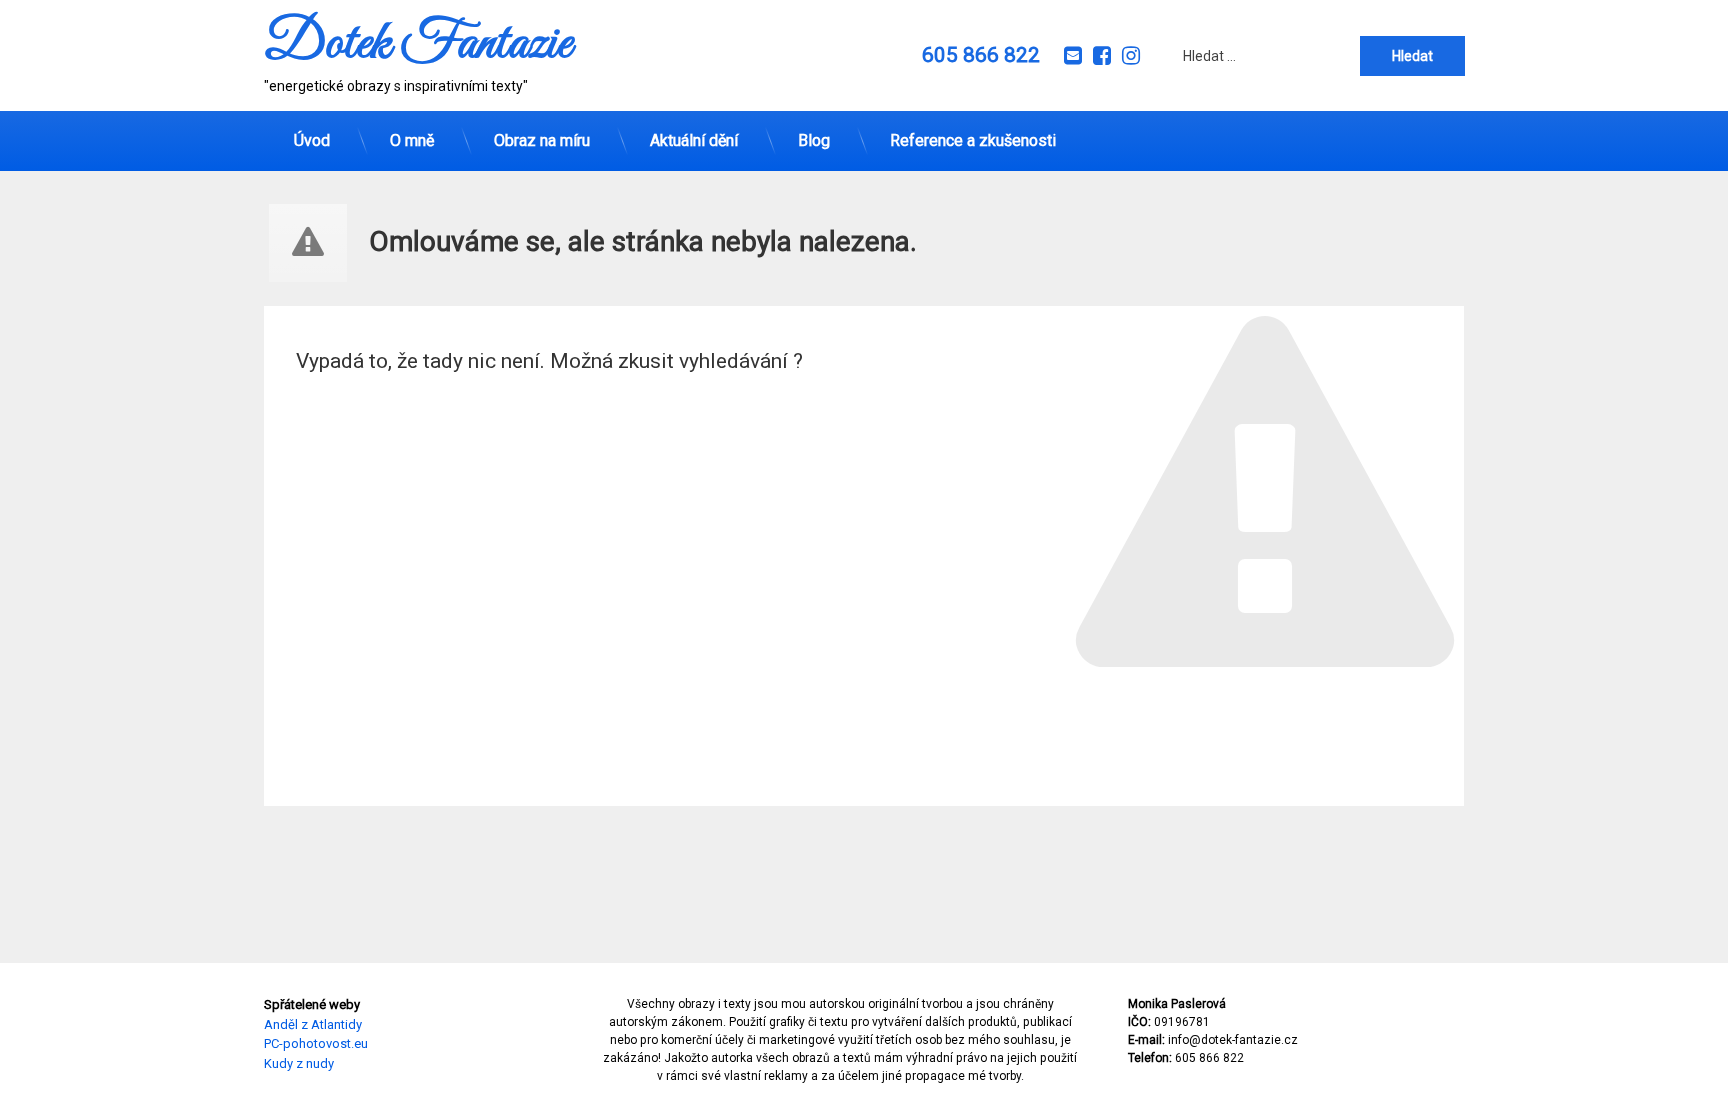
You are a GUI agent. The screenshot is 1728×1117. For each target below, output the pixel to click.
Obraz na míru (542, 140)
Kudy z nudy (299, 1063)
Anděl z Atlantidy (313, 1024)
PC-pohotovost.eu (316, 1043)
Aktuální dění (694, 140)
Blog (814, 140)
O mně (412, 140)
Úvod (312, 140)
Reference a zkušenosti (973, 140)
